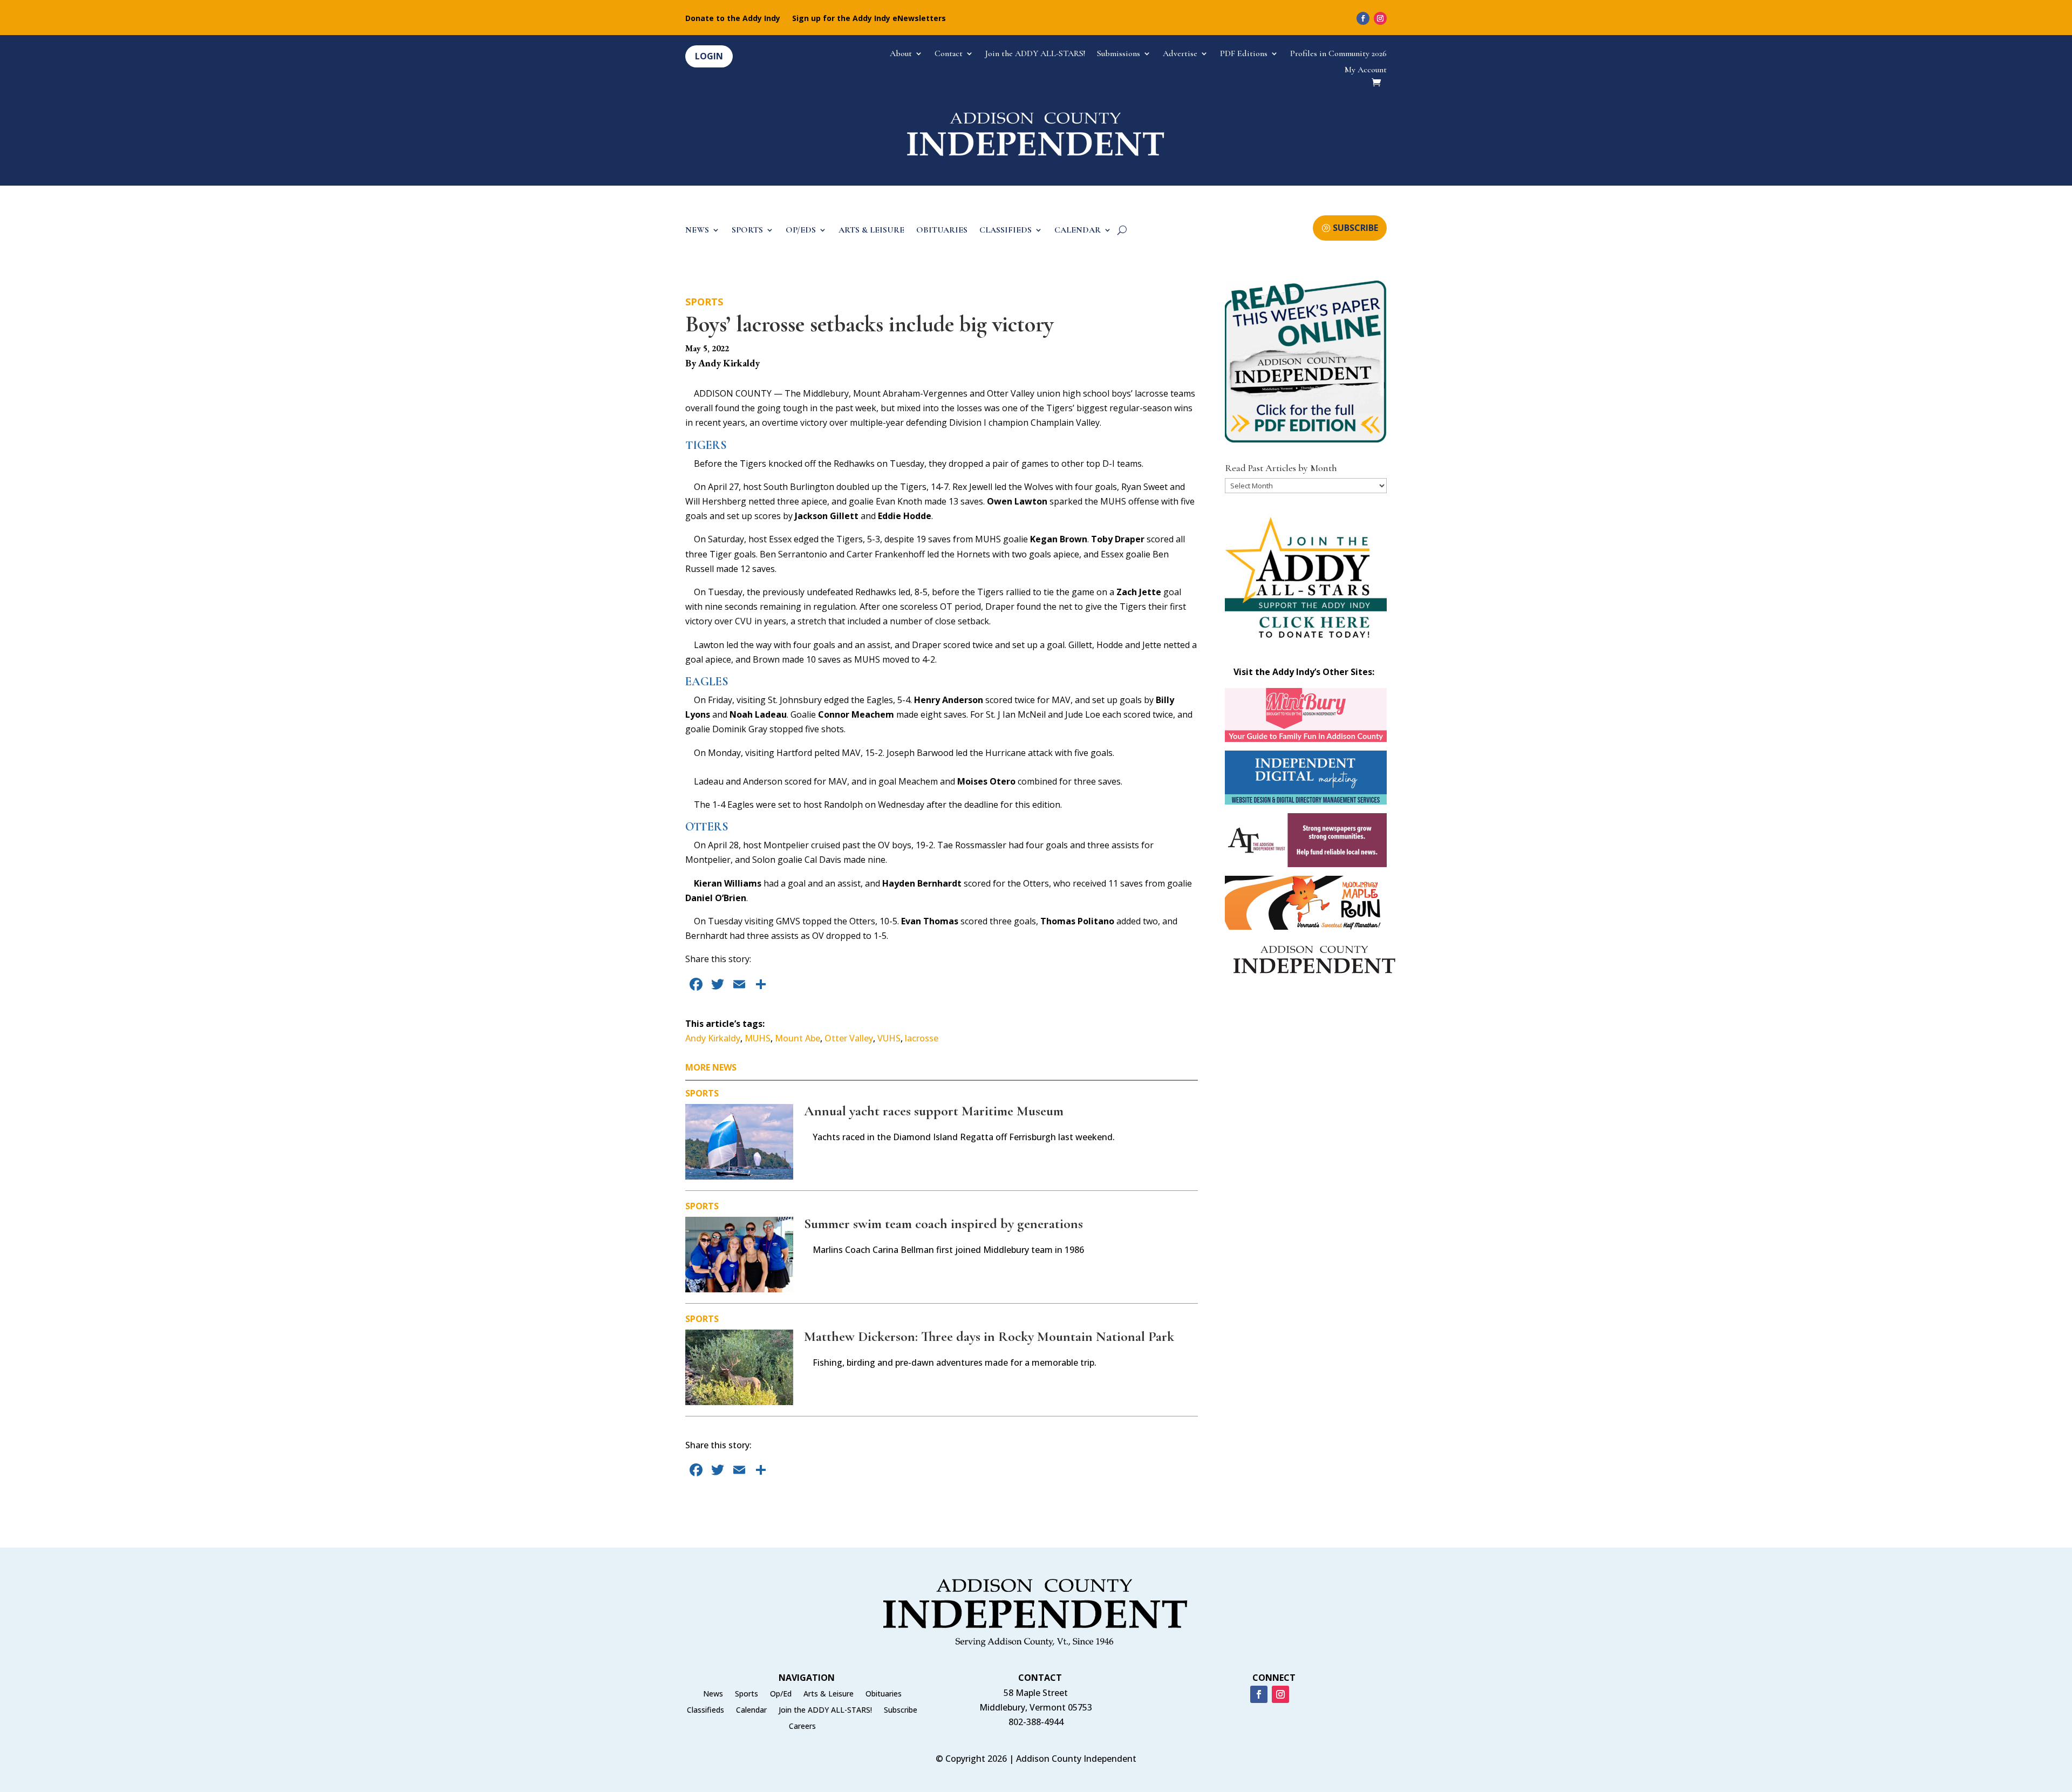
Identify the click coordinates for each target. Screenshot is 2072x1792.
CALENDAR (1078, 231)
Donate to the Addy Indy (733, 19)
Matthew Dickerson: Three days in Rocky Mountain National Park (989, 1336)
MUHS (758, 1038)
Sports (704, 302)
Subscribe (901, 1711)
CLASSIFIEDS (1006, 231)
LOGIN (709, 56)
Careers (802, 1727)
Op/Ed (781, 1694)
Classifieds (706, 1711)
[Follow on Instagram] (1380, 18)
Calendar (751, 1711)
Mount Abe (798, 1038)
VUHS (889, 1038)
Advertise (1180, 54)
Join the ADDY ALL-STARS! (1035, 54)
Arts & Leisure (829, 1694)
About (901, 54)
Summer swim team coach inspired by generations (943, 1224)
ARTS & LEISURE (871, 231)
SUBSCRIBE (1355, 228)
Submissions (1119, 54)
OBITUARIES (942, 231)
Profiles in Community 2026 (1338, 54)
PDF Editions (1244, 54)
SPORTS (747, 231)
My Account (1366, 70)
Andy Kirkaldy (713, 1038)
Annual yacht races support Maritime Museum (934, 1111)
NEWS (697, 231)
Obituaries (884, 1694)
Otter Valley (849, 1038)
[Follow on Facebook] (1363, 18)
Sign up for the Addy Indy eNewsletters (869, 19)
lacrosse (922, 1038)
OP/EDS (801, 231)
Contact (949, 54)
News (713, 1694)
